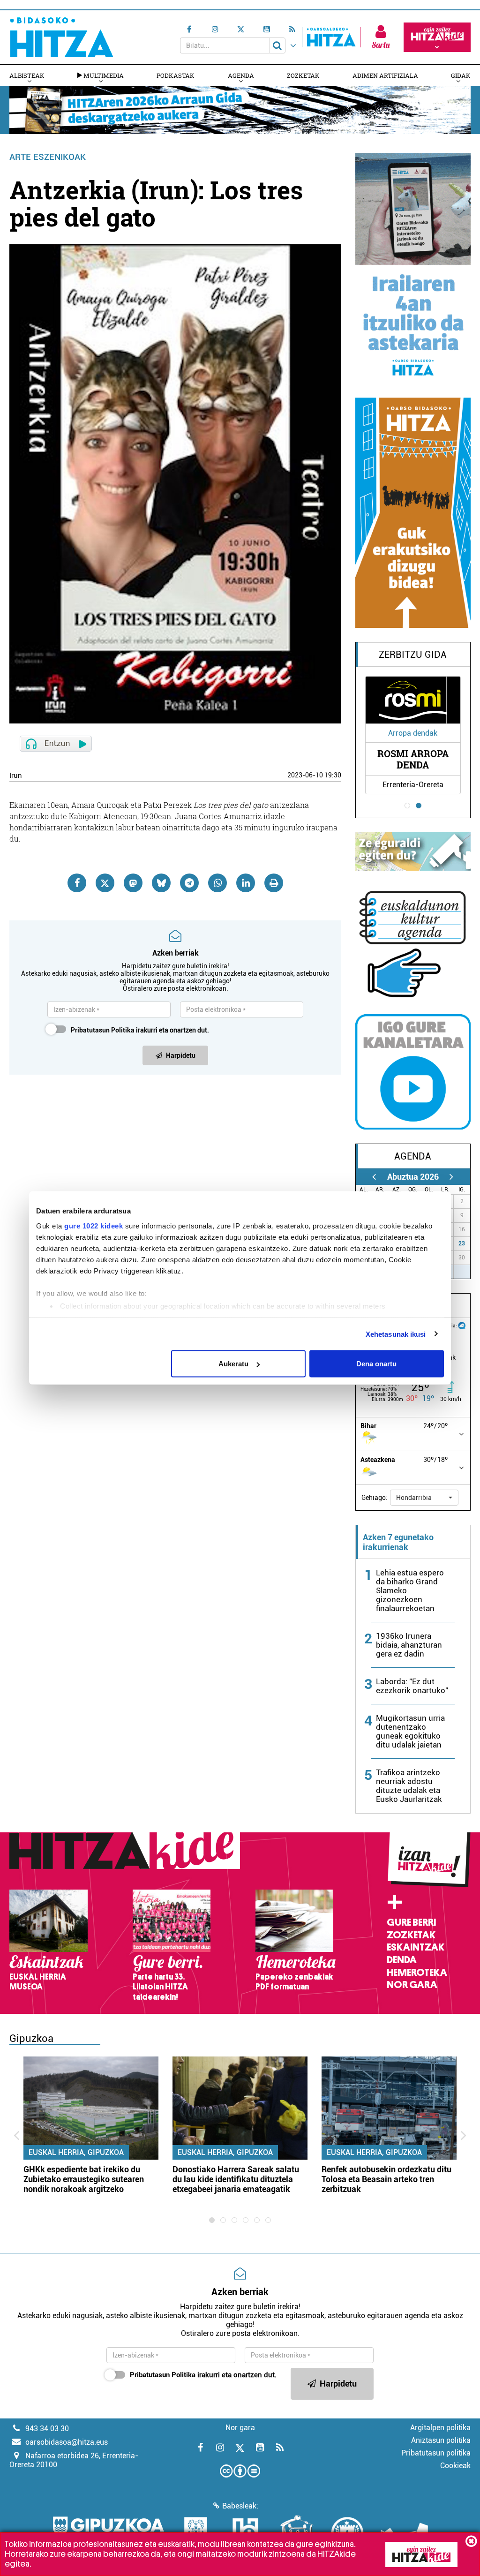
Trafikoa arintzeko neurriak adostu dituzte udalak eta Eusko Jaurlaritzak (409, 1786)
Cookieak (455, 2466)
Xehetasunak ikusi (396, 1334)
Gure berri (411, 1922)
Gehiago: (375, 1498)
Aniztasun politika (441, 2440)
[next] (452, 1177)
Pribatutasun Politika (103, 1030)
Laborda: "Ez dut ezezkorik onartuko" (412, 1686)
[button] (424, 1498)
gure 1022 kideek (94, 1225)
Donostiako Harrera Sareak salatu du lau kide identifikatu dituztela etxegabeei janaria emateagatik (236, 2179)
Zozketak (303, 75)
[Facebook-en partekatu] (77, 883)
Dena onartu (376, 1364)
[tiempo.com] (462, 1325)
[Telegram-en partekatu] (189, 883)
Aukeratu (233, 1364)
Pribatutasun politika (436, 2453)
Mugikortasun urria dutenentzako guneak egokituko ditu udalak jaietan (410, 1731)
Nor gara (412, 1985)
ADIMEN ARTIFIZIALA (385, 75)
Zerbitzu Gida (413, 655)
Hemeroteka (417, 1973)
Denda (402, 1960)
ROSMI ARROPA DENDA (413, 759)
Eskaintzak (416, 1947)
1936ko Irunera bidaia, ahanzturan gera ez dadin (409, 1645)
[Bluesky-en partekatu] (161, 883)
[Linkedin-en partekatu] (246, 883)
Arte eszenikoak (48, 157)
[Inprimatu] (274, 883)
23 (462, 1243)
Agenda (241, 75)
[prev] (374, 1177)
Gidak (461, 75)
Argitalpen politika (440, 2428)
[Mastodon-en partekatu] (133, 883)
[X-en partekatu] (105, 883)
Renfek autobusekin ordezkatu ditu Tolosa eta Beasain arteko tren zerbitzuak (386, 2179)
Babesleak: (240, 2506)
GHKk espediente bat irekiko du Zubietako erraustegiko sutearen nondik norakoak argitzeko (84, 2179)
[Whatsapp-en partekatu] (217, 883)
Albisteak (27, 75)
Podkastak (176, 75)
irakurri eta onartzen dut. (140, 1030)
